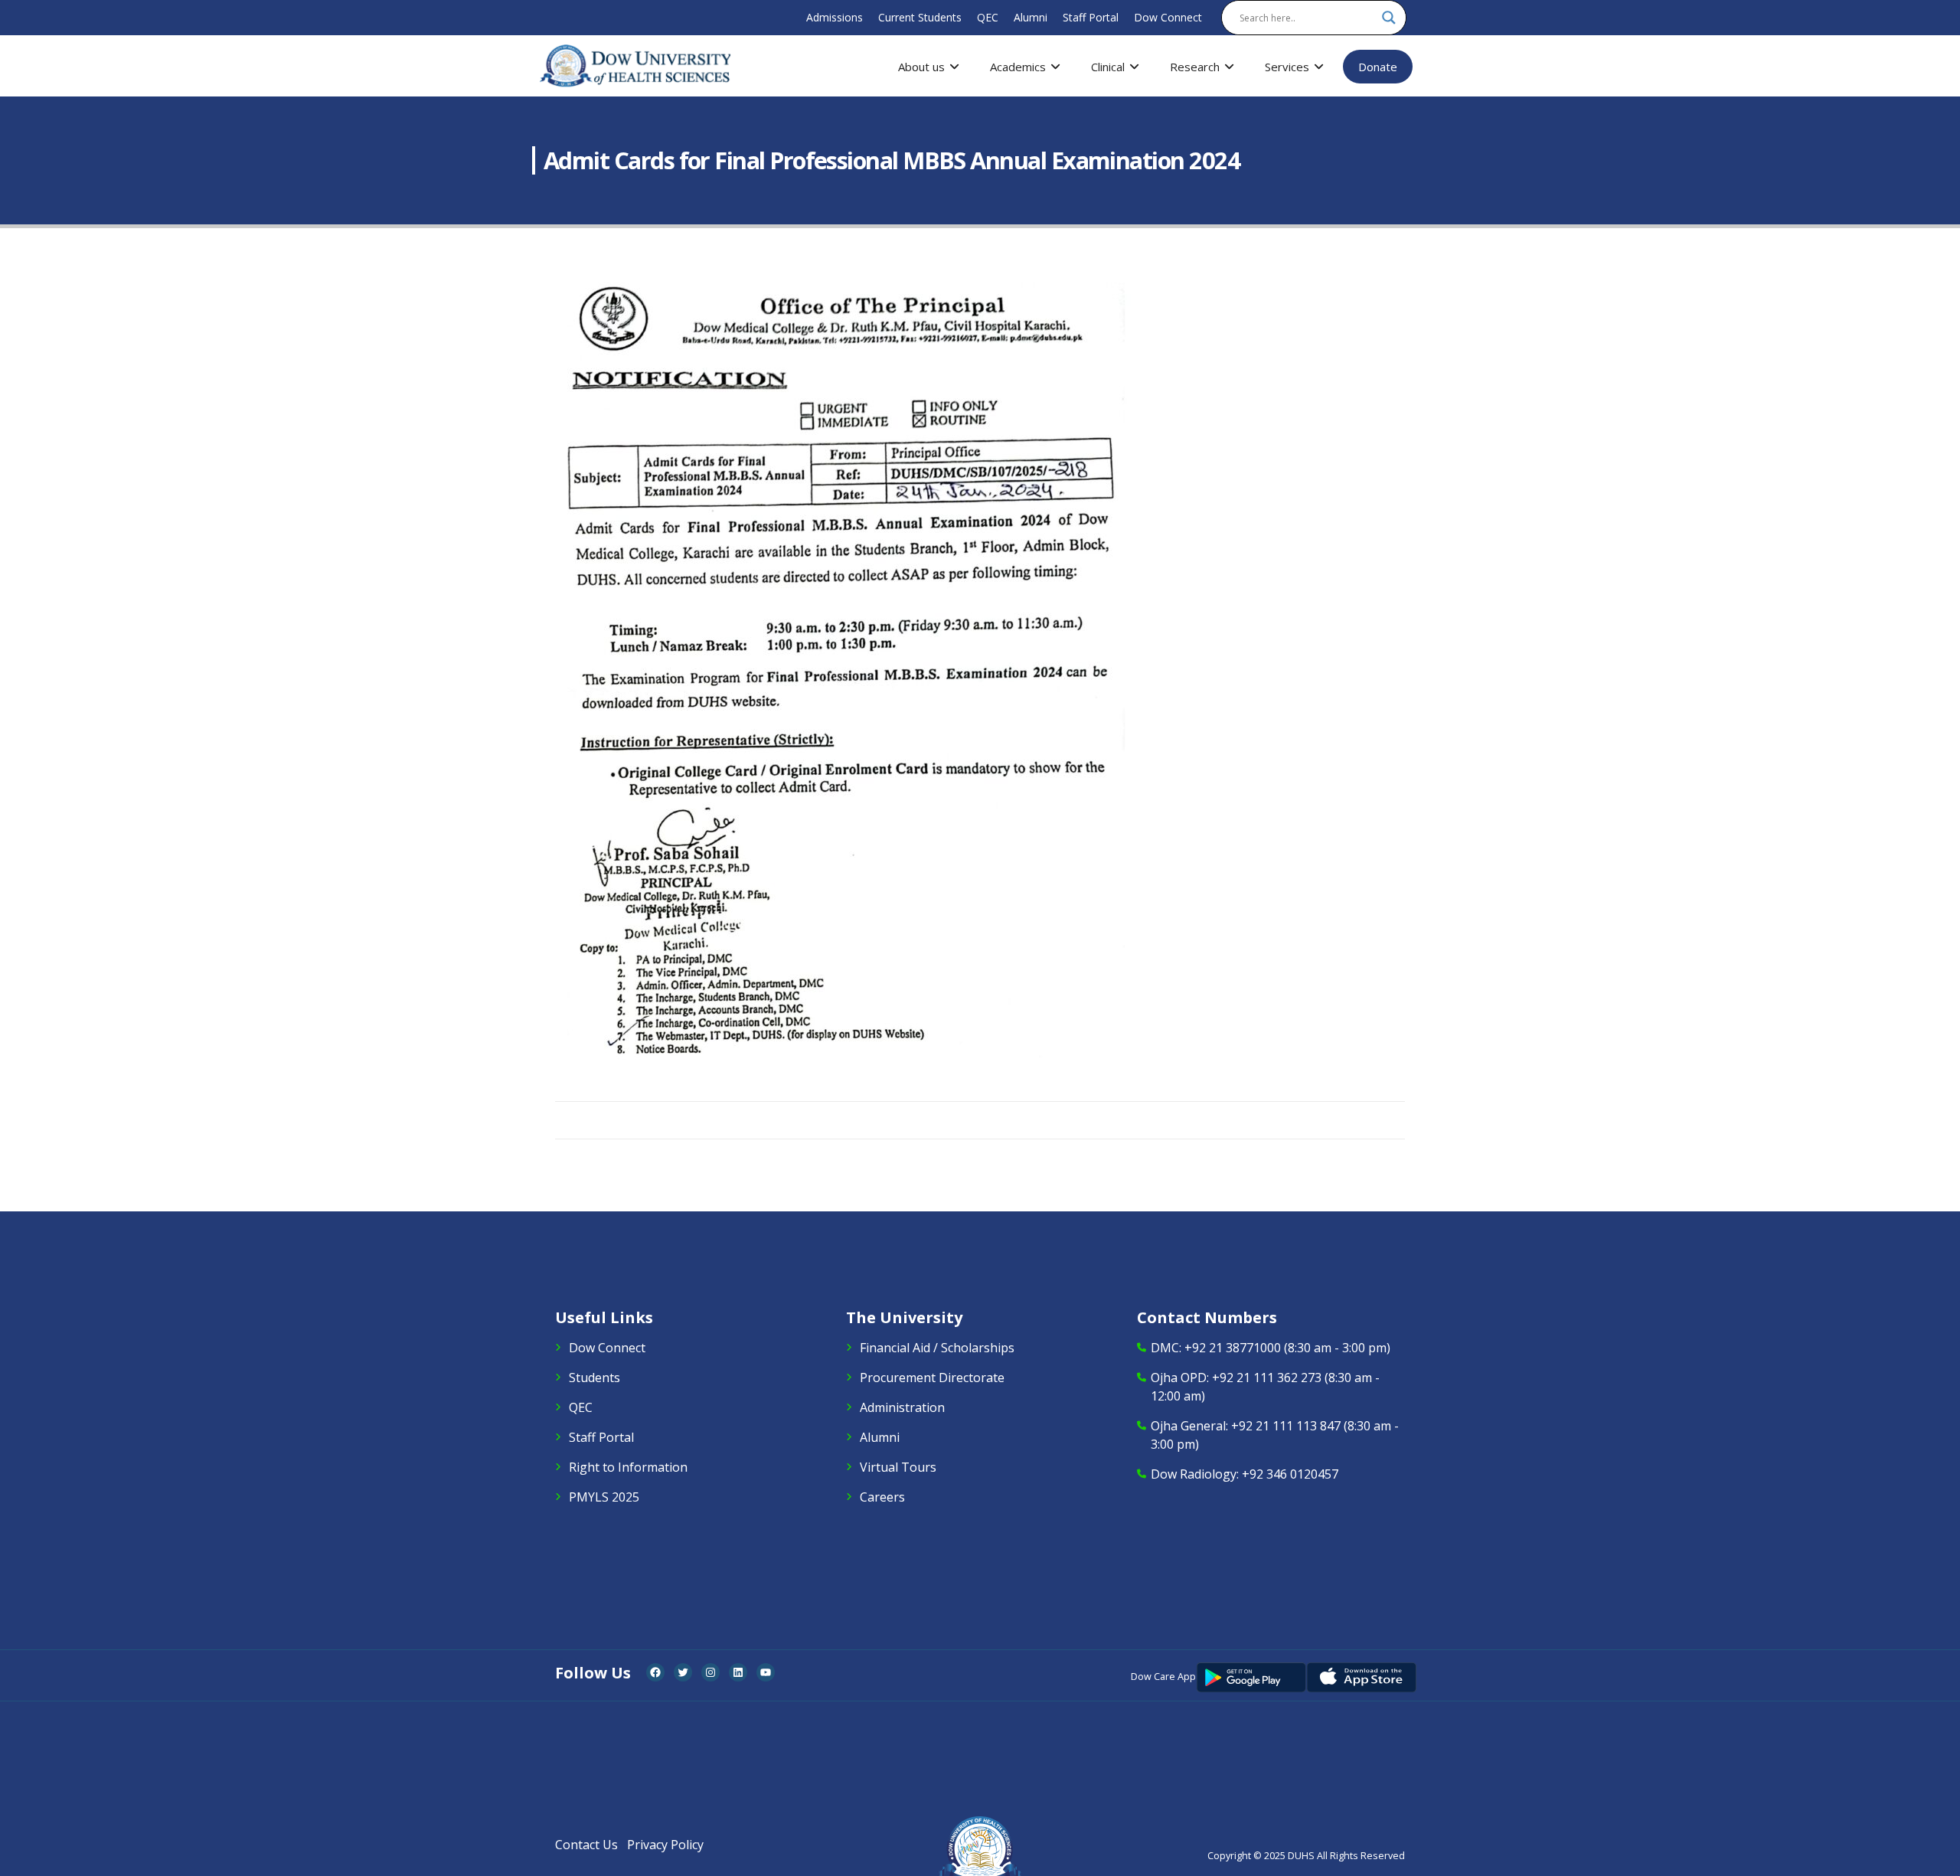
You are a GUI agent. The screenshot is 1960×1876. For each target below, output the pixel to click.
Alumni (1031, 17)
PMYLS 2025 (604, 1497)
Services (1287, 67)
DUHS (1301, 1856)
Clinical (1108, 67)
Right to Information (628, 1467)
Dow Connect (1168, 17)
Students (595, 1378)
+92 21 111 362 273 (1267, 1378)
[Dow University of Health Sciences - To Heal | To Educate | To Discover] (635, 66)
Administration (902, 1407)
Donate (1378, 67)
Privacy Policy (665, 1845)
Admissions (835, 17)
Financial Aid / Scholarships (937, 1348)
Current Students (920, 17)
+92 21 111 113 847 (1286, 1426)
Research (1195, 67)
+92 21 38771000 (1233, 1348)
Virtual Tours (898, 1467)
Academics (1018, 67)
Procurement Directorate (932, 1378)
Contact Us (586, 1845)
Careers (882, 1497)
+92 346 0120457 (1290, 1474)
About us (921, 67)
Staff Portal (1091, 17)
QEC (988, 17)
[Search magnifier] (1389, 18)
